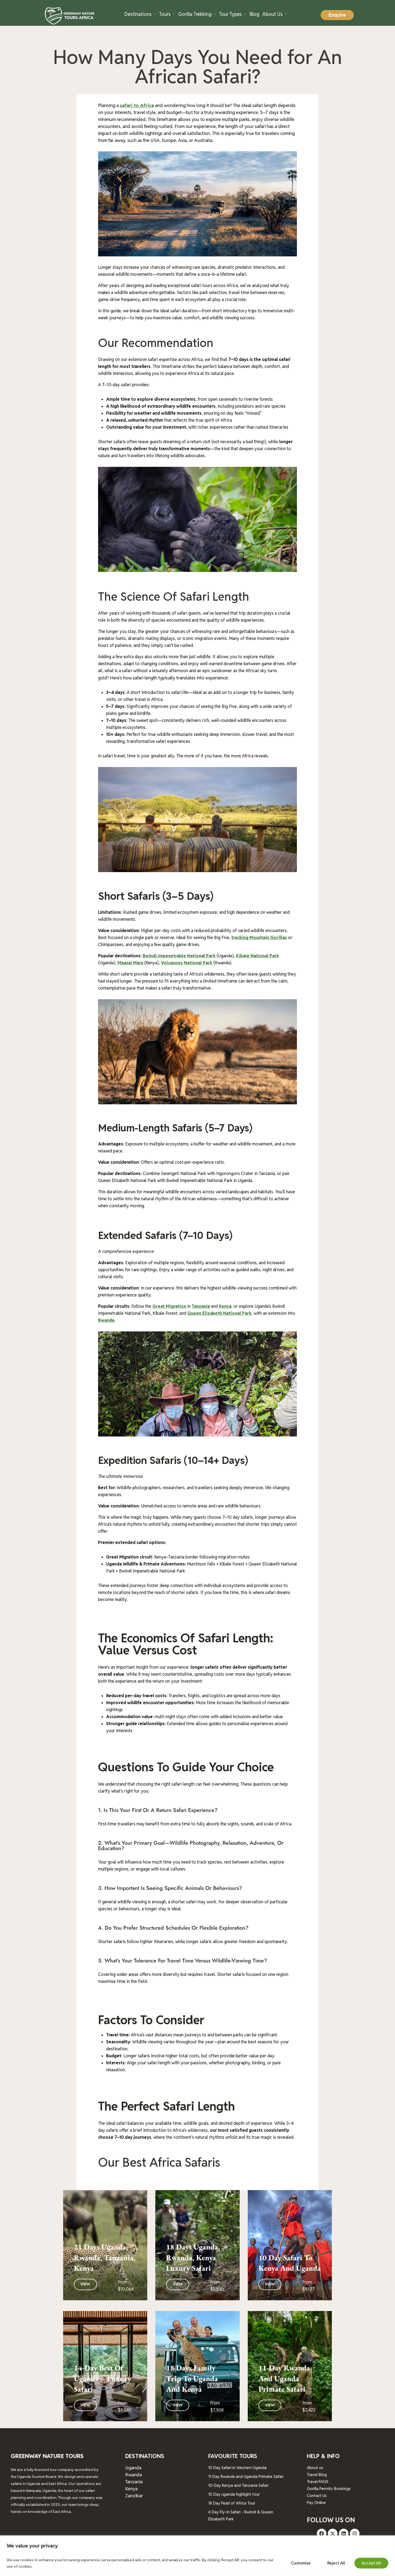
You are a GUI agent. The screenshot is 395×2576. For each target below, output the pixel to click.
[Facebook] (322, 2534)
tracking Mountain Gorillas (259, 938)
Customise (301, 2563)
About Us (272, 14)
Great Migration (169, 1306)
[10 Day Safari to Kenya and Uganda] (290, 2245)
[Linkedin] (344, 2534)
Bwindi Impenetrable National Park (179, 956)
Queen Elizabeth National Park (219, 1313)
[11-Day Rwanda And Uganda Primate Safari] (290, 2366)
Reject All (336, 2563)
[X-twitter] (333, 2534)
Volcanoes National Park (187, 963)
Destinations (138, 14)
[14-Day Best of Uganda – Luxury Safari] (105, 2366)
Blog (254, 14)
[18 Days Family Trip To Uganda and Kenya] (197, 2366)
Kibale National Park (257, 956)
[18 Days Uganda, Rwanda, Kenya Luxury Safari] (197, 2245)
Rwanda (106, 1320)
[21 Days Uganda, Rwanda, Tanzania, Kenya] (105, 2245)
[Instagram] (355, 2534)
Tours (165, 14)
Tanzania (201, 1306)
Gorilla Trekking (195, 14)
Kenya (225, 1306)
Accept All (371, 2563)
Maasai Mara (130, 963)
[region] (198, 2556)
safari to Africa (137, 105)
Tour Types (230, 14)
